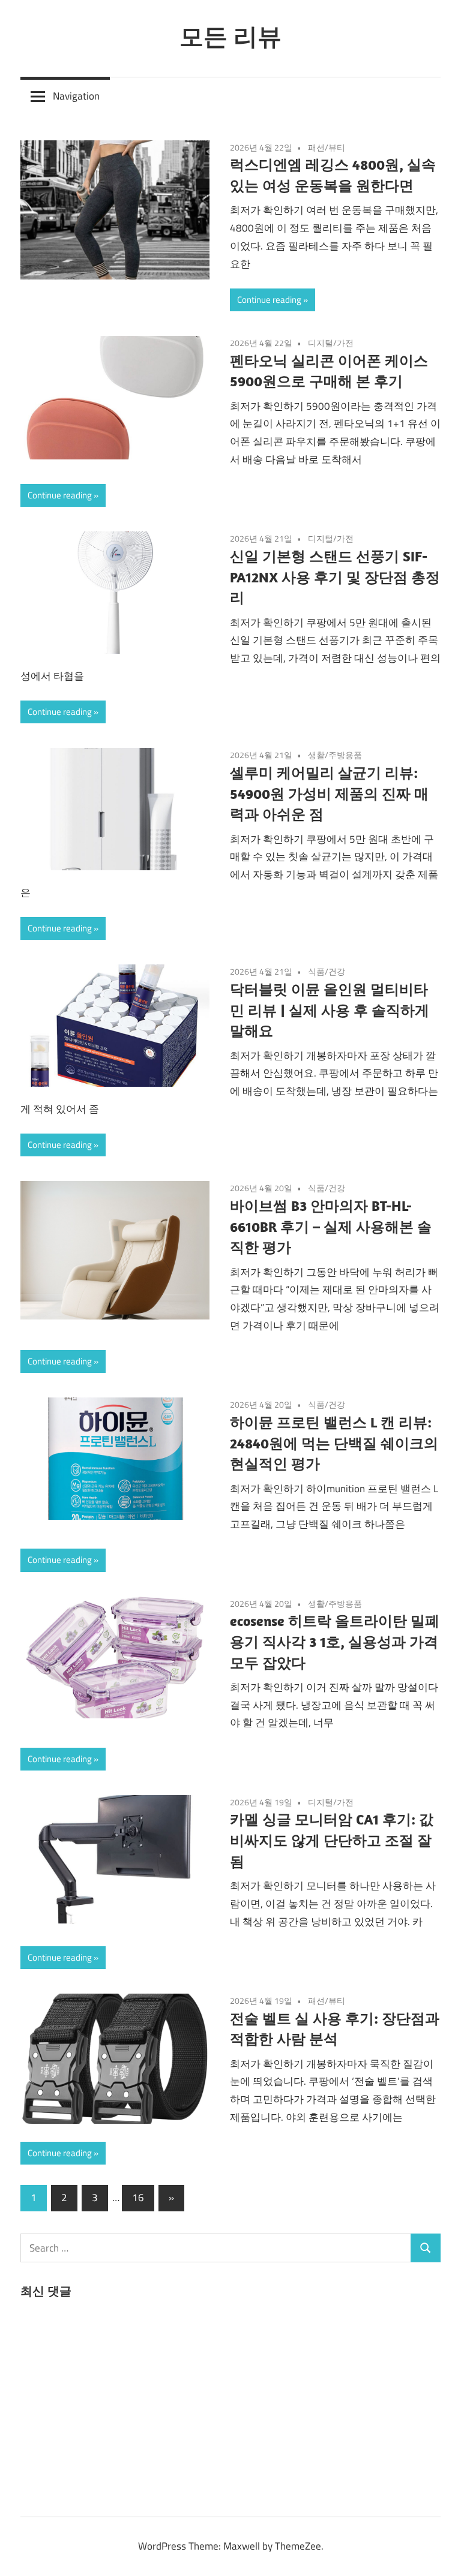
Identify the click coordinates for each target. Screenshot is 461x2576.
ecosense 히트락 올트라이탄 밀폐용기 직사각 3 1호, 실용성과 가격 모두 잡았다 (335, 1642)
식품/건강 (327, 971)
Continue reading (269, 300)
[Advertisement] (110, 2405)
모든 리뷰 (230, 36)
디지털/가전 (331, 343)
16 (138, 2198)
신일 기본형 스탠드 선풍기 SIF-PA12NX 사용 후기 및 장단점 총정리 (335, 577)
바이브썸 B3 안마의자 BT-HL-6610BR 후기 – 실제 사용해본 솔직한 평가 (331, 1227)
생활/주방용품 (335, 755)
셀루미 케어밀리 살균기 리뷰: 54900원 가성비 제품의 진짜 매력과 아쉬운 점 (329, 793)
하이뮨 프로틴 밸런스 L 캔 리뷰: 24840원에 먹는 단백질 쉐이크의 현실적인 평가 (334, 1443)
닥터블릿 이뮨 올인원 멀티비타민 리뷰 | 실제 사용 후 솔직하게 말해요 (330, 1010)
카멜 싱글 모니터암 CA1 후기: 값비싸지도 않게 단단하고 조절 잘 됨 (332, 1840)
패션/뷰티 (327, 147)
